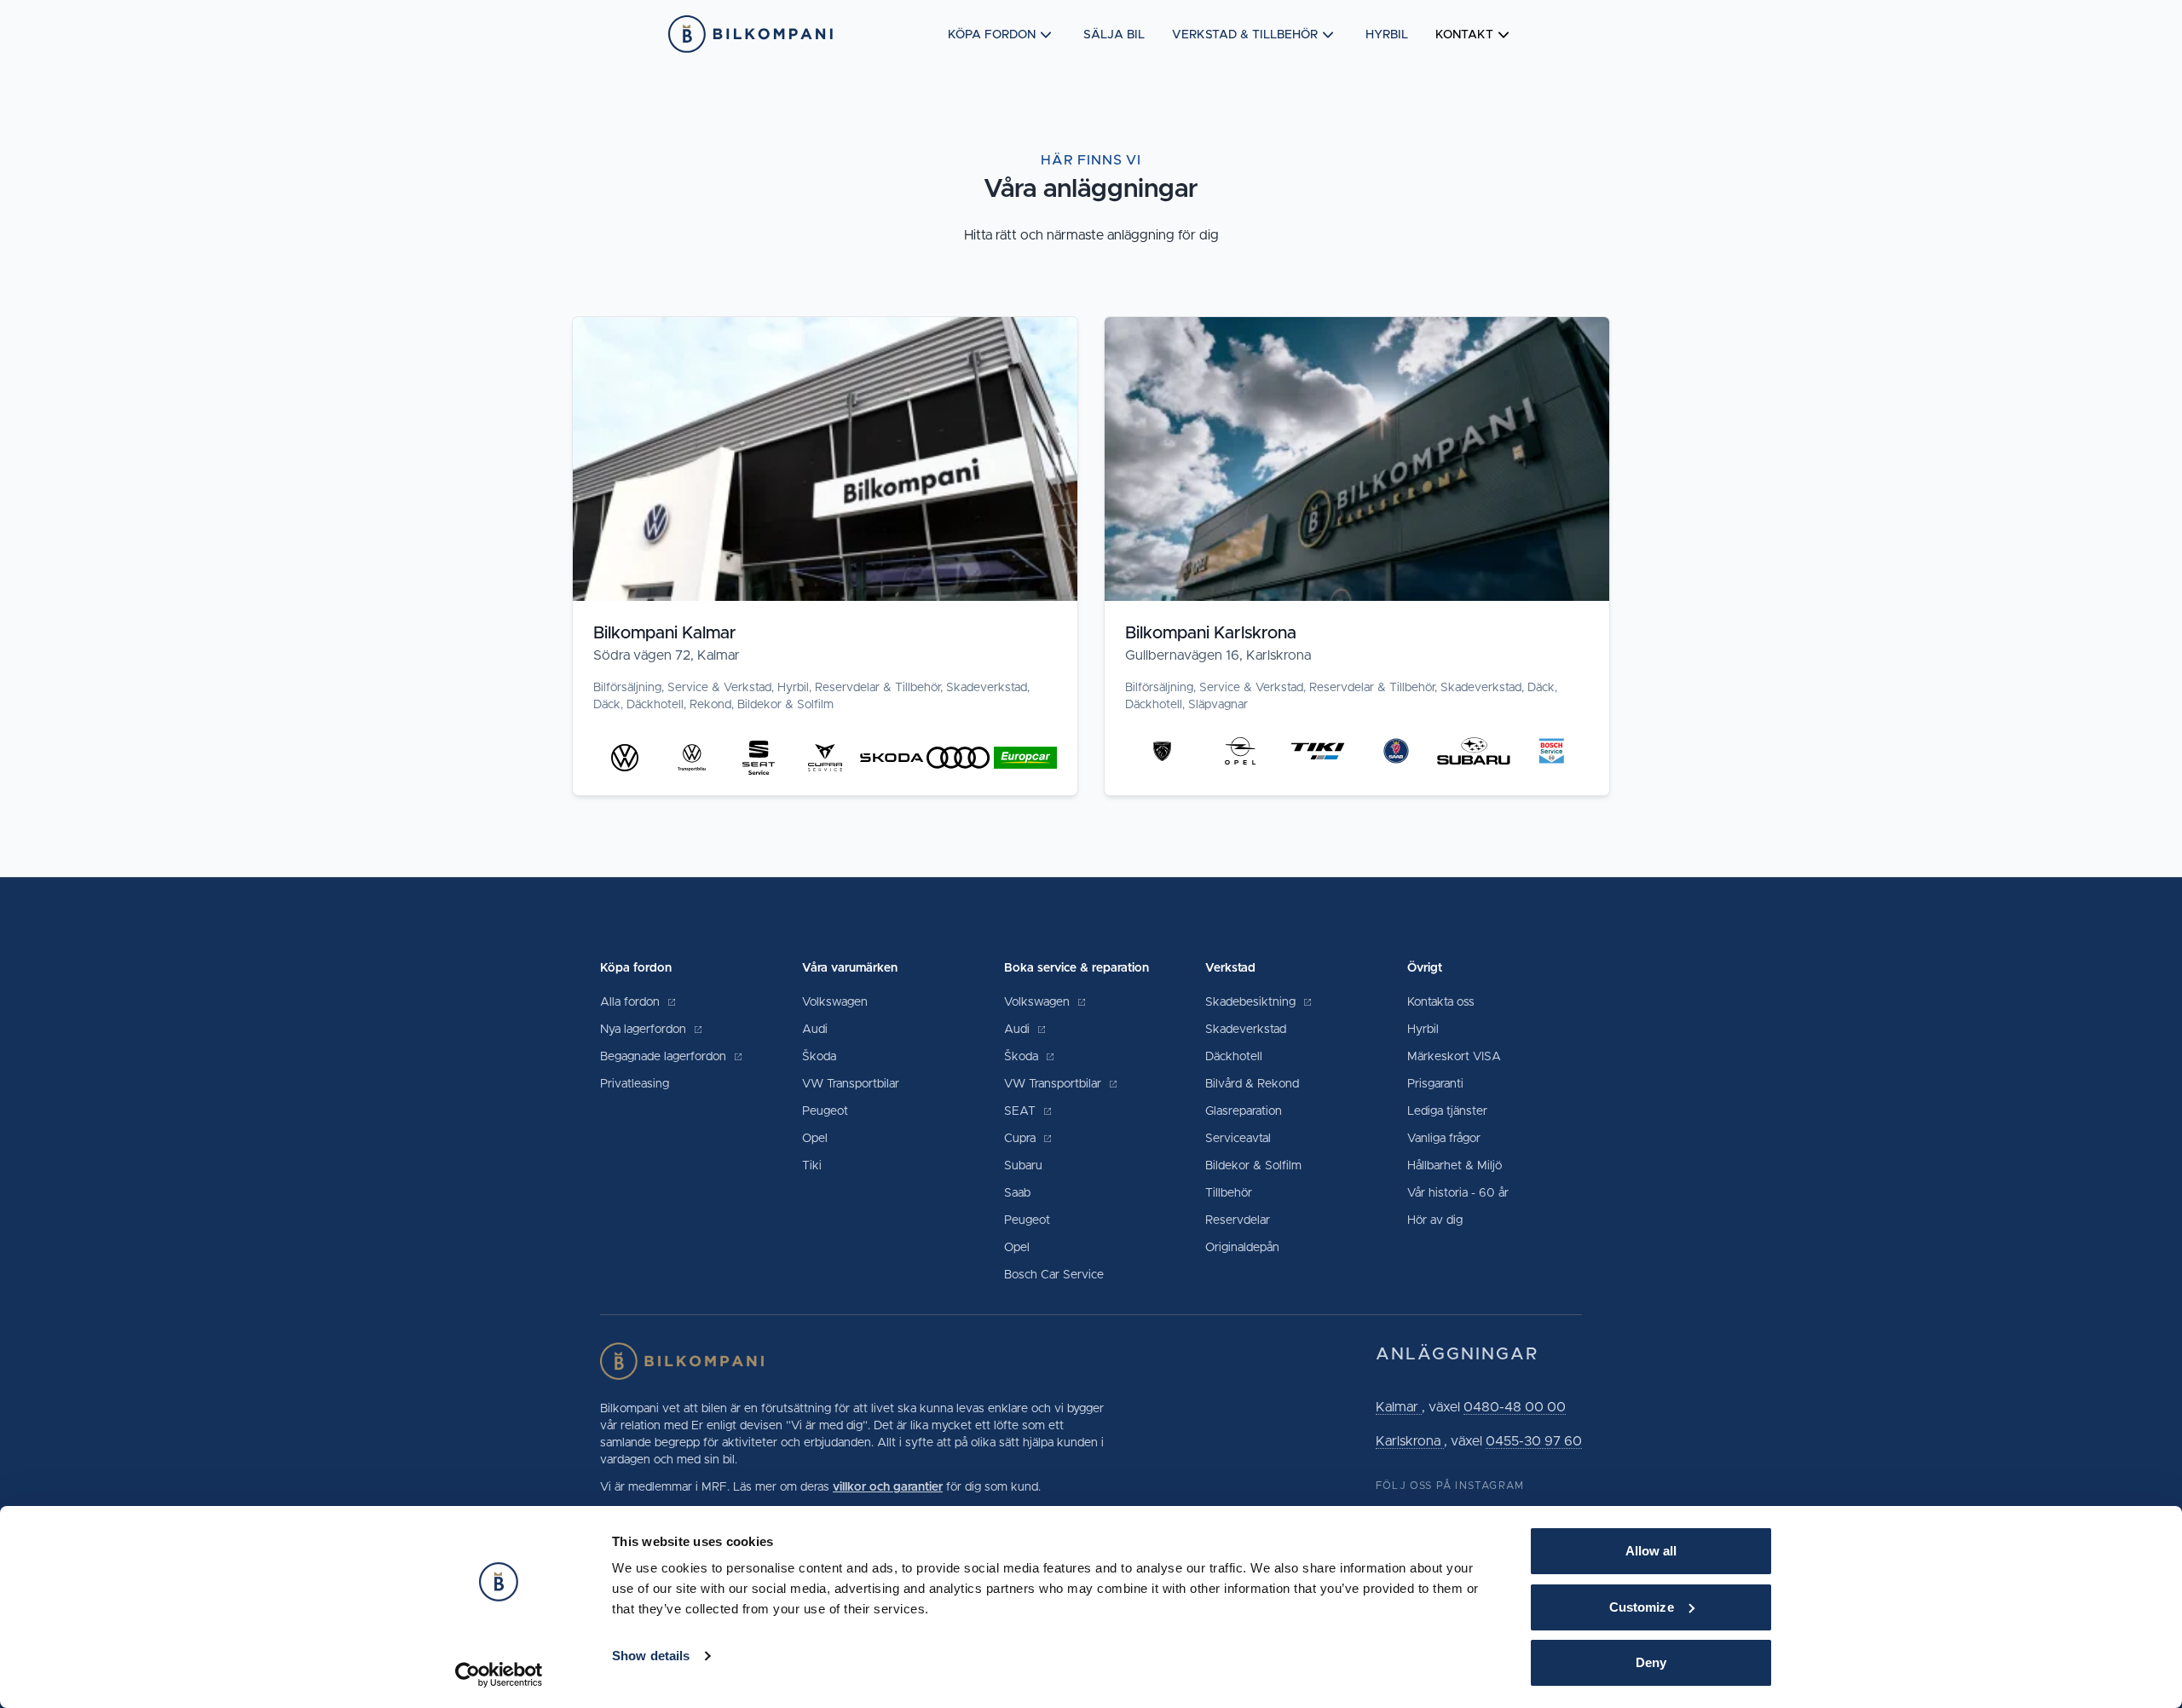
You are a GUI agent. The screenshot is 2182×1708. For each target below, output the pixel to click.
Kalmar (1399, 1407)
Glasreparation (1244, 1111)
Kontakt (1464, 35)
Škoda (819, 1057)
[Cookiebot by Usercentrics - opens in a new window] (499, 1675)
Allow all (1651, 1551)
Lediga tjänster (1447, 1111)
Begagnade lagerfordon (665, 1057)
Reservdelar (1238, 1220)
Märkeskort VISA (1454, 1057)
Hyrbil (1387, 35)
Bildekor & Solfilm (1253, 1166)
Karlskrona (1410, 1441)
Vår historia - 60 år (1458, 1193)
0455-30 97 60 (1534, 1441)
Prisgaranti (1435, 1084)
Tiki (812, 1166)
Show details (651, 1656)
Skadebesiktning (1252, 1002)
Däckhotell (1234, 1057)
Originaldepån (1242, 1248)
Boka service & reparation (1077, 968)
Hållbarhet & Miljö (1455, 1166)
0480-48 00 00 (1515, 1407)
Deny (1651, 1662)
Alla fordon (632, 1002)
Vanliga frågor (1444, 1139)
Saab (1017, 1193)
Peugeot (825, 1111)
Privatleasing (635, 1084)
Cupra (1022, 1139)
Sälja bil (1114, 35)
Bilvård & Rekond (1252, 1084)
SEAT (1022, 1111)
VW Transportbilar (851, 1084)
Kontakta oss (1441, 1002)
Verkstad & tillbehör (1245, 35)
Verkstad (1230, 968)
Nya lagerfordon (645, 1030)
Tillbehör (1229, 1193)
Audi (815, 1030)
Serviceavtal (1238, 1139)
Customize (1642, 1607)
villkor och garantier (888, 1487)
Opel (815, 1139)
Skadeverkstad (1246, 1030)
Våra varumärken (850, 968)
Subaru (1023, 1166)
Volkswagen (835, 1002)
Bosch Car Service (1054, 1275)
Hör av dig (1435, 1220)
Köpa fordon (992, 35)
